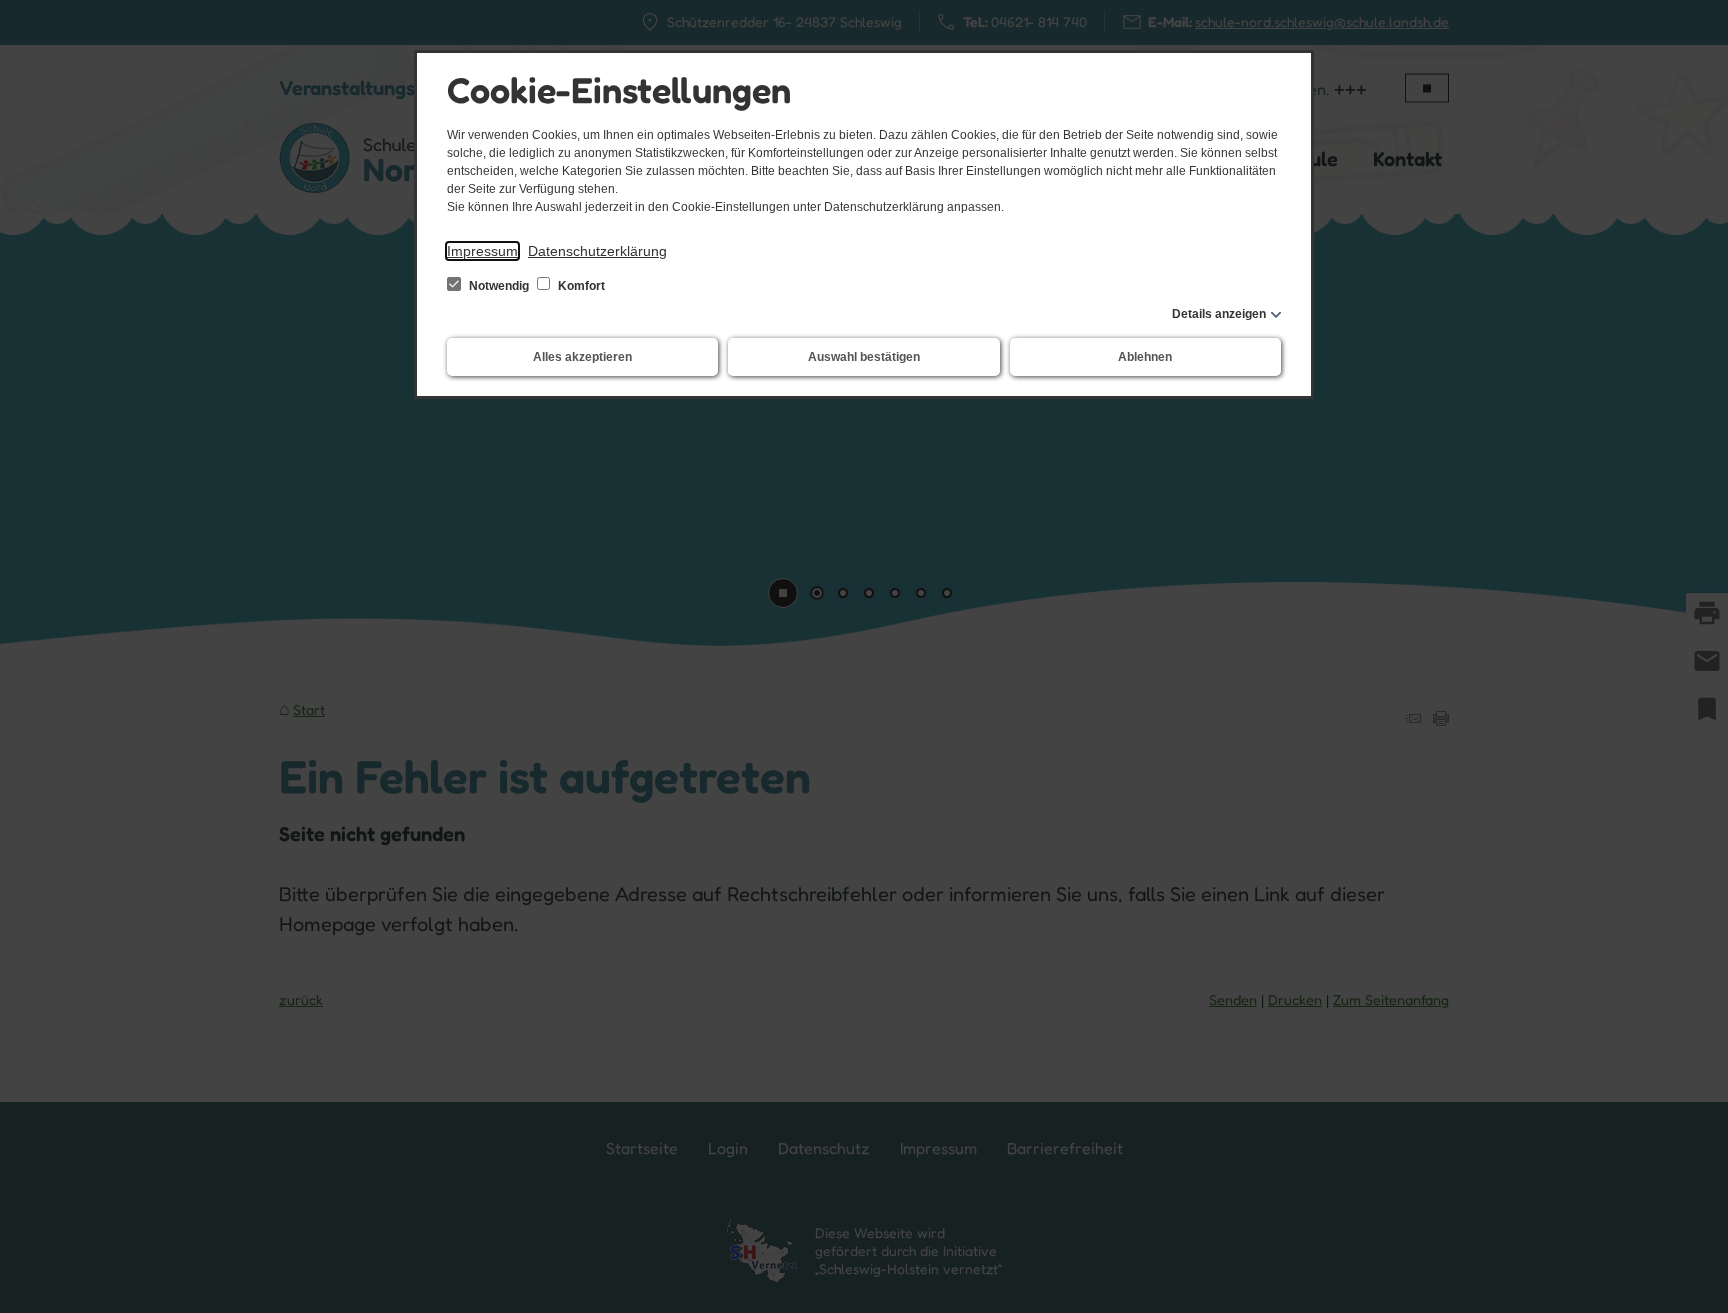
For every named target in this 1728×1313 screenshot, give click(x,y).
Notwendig (499, 286)
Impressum (482, 251)
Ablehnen (1145, 357)
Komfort (580, 286)
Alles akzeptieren (582, 357)
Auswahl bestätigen (864, 357)
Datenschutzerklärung (597, 251)
